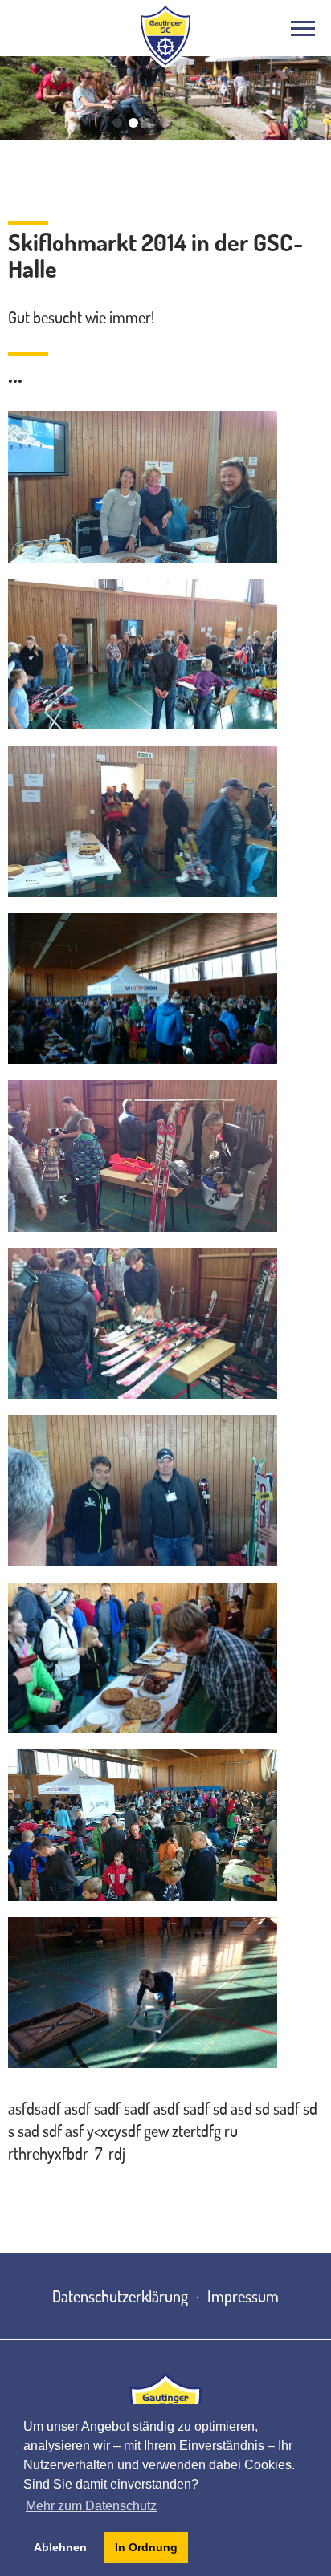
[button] (117, 123)
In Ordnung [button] (146, 2547)
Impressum (243, 2296)
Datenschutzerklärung (120, 2296)
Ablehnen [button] (60, 2547)
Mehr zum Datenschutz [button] (91, 2506)
